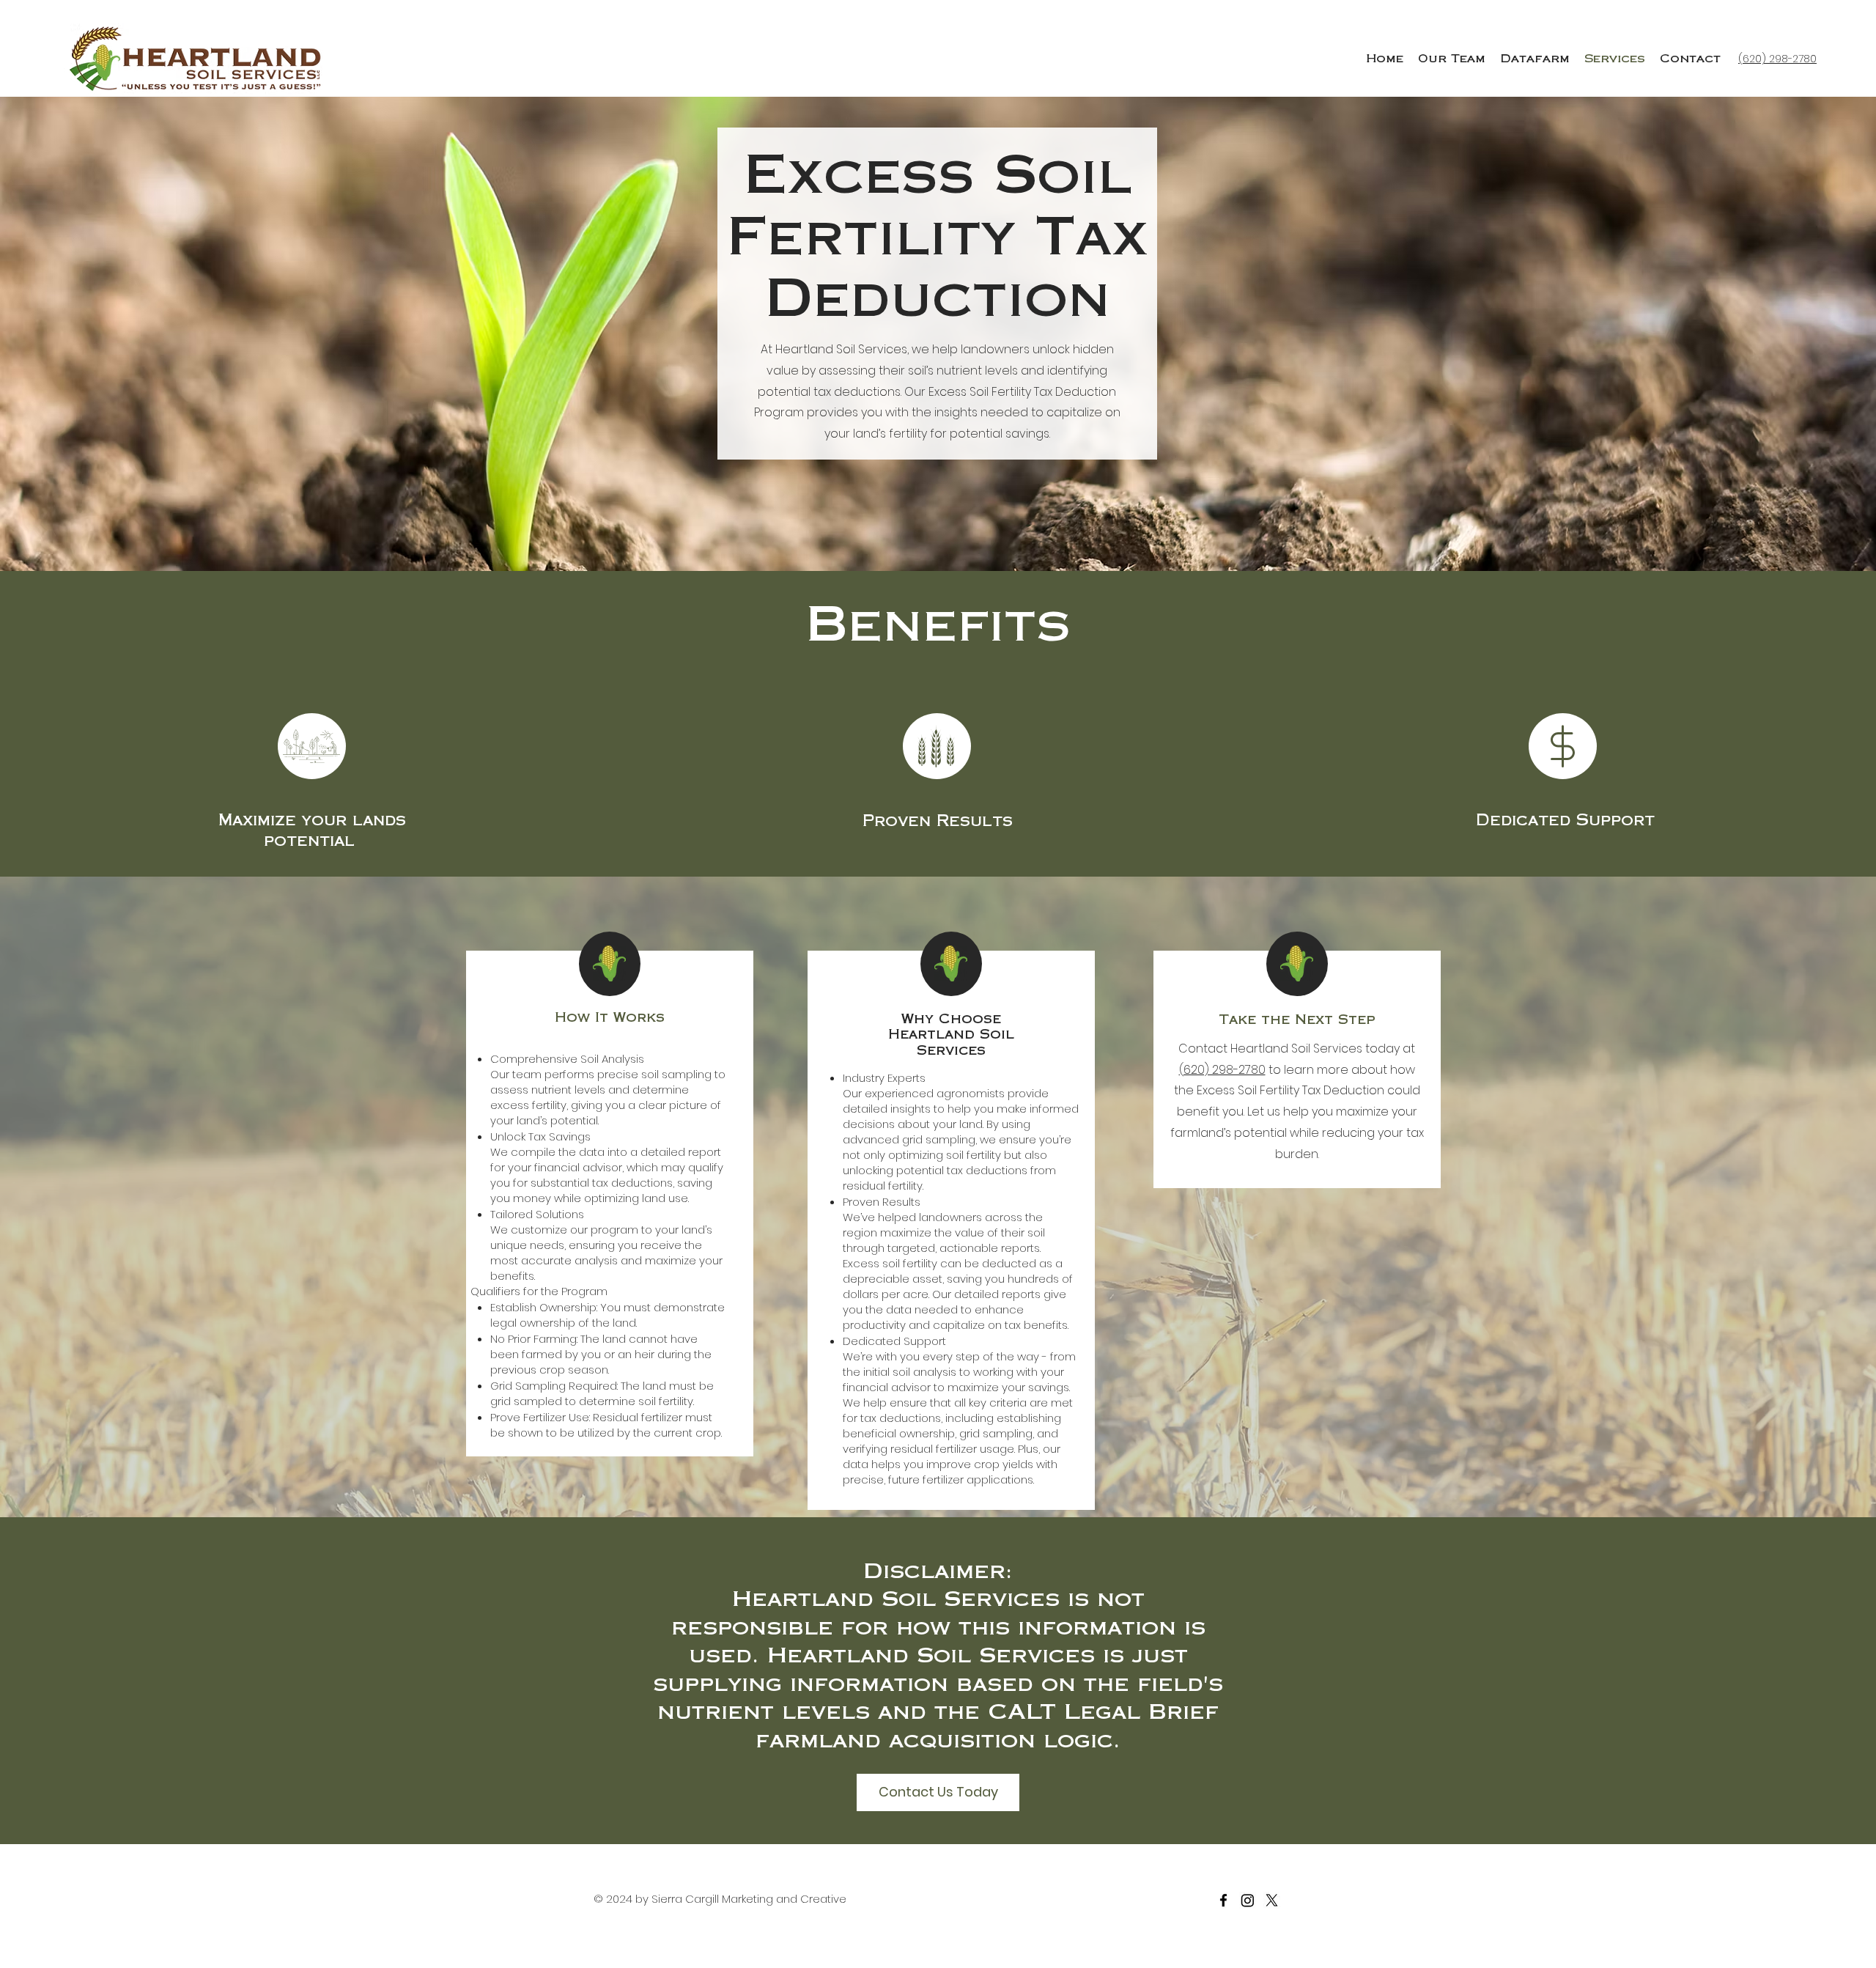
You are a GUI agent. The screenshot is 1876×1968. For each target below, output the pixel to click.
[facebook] (1223, 1900)
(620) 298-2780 (1222, 1070)
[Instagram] (1248, 1900)
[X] (1272, 1900)
